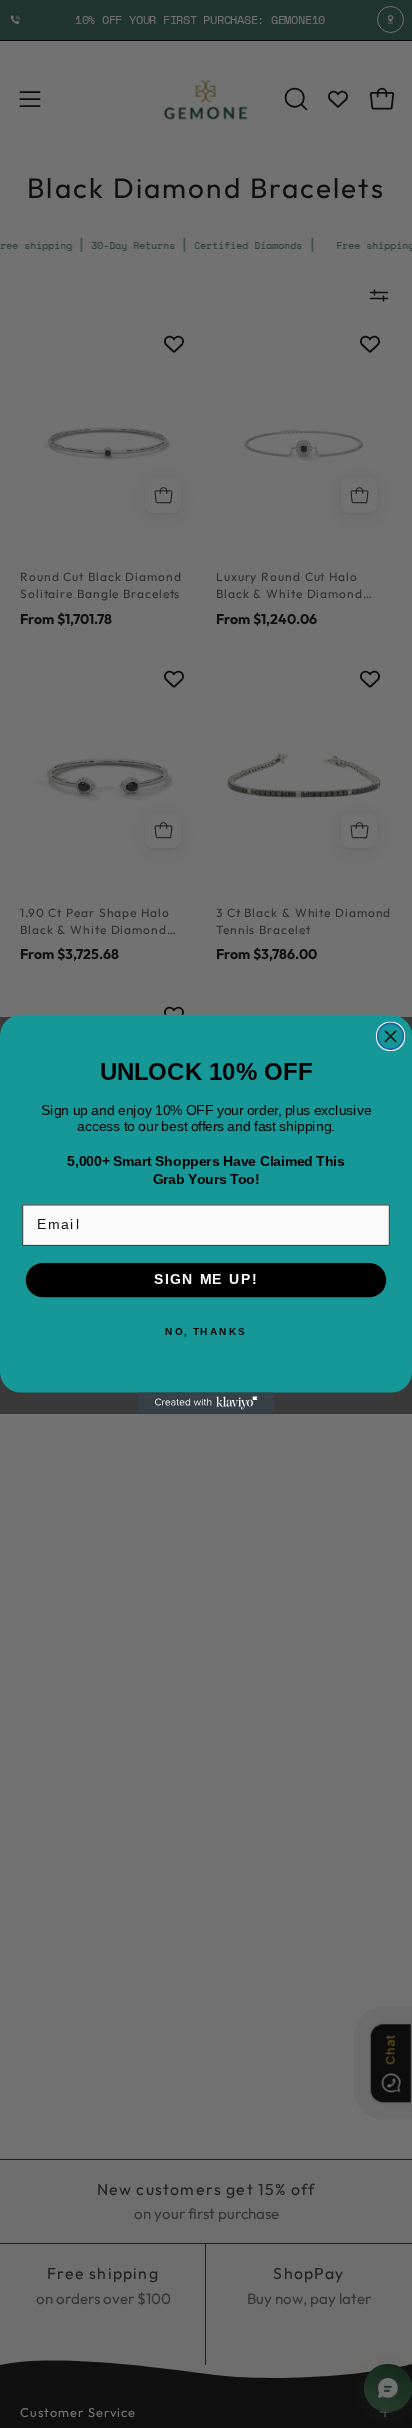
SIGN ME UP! (206, 1279)
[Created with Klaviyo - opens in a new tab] (205, 1403)
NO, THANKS (206, 1332)
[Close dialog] (391, 1036)
